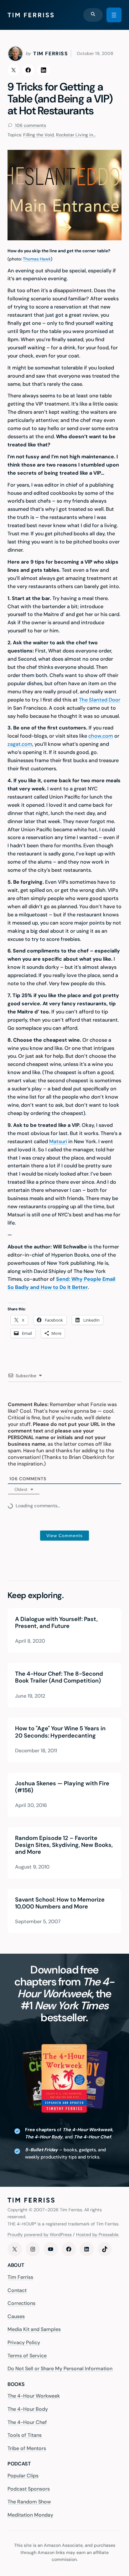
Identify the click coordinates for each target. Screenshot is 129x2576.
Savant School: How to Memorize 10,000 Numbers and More (60, 1903)
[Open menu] (114, 15)
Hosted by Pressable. (98, 2235)
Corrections (21, 2303)
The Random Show (29, 2502)
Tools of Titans (25, 2435)
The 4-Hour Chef (27, 2422)
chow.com (101, 736)
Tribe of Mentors (27, 2448)
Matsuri (58, 1141)
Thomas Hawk (37, 259)
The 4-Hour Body (28, 2409)
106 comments (30, 125)
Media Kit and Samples (34, 2330)
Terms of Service (27, 2356)
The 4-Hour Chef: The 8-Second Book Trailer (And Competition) (59, 1678)
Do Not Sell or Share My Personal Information (60, 2369)
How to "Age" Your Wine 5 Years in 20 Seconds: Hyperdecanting (60, 1732)
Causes (16, 2316)
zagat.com (20, 744)
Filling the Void (39, 135)
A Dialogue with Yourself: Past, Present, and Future (56, 1623)
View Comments (64, 1536)
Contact (17, 2290)
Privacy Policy (24, 2342)
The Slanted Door (100, 700)
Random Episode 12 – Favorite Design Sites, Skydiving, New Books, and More (64, 1845)
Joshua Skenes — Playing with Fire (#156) (62, 1787)
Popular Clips (23, 2476)
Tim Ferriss (20, 2277)
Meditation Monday (30, 2515)
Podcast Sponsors (29, 2489)
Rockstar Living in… (76, 135)
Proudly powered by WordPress (40, 2235)
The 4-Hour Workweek (34, 2396)
